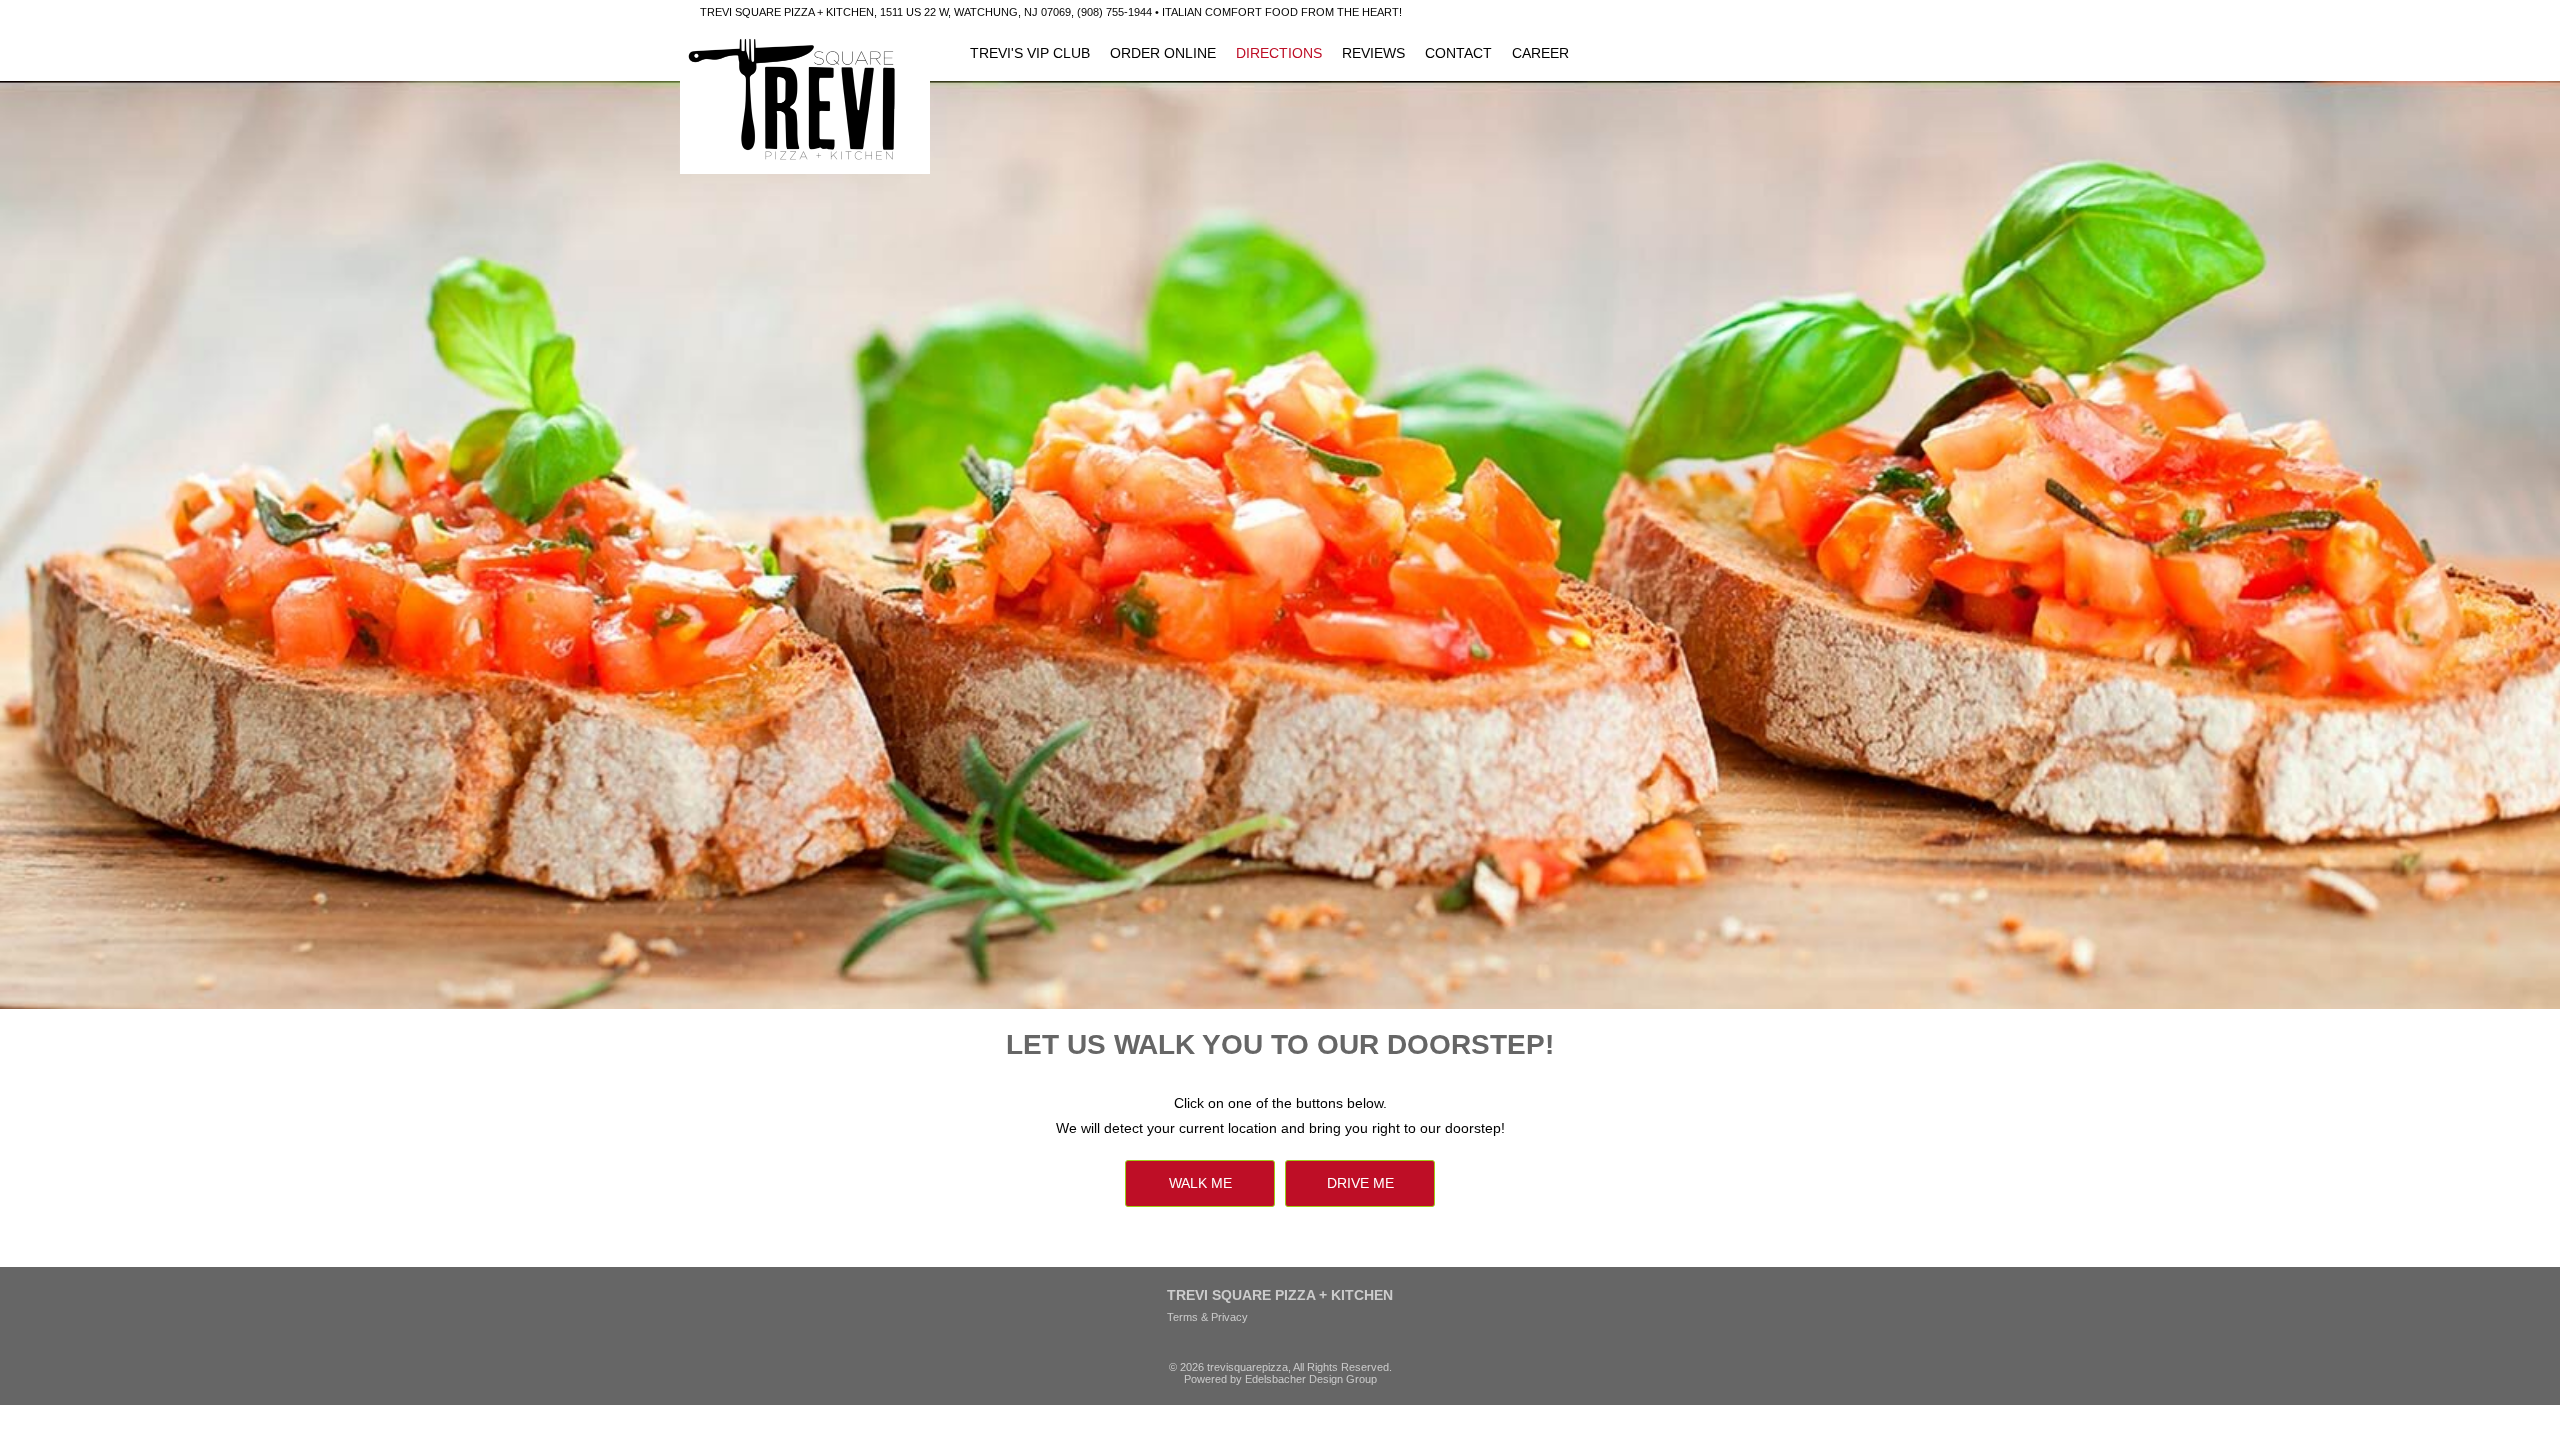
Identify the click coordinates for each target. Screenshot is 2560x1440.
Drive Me (1360, 1183)
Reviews (1373, 53)
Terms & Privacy (1207, 1317)
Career (1540, 53)
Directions (1279, 53)
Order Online (1163, 53)
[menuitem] (1030, 53)
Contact (1458, 53)
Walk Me (1200, 1183)
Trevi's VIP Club (1030, 53)
